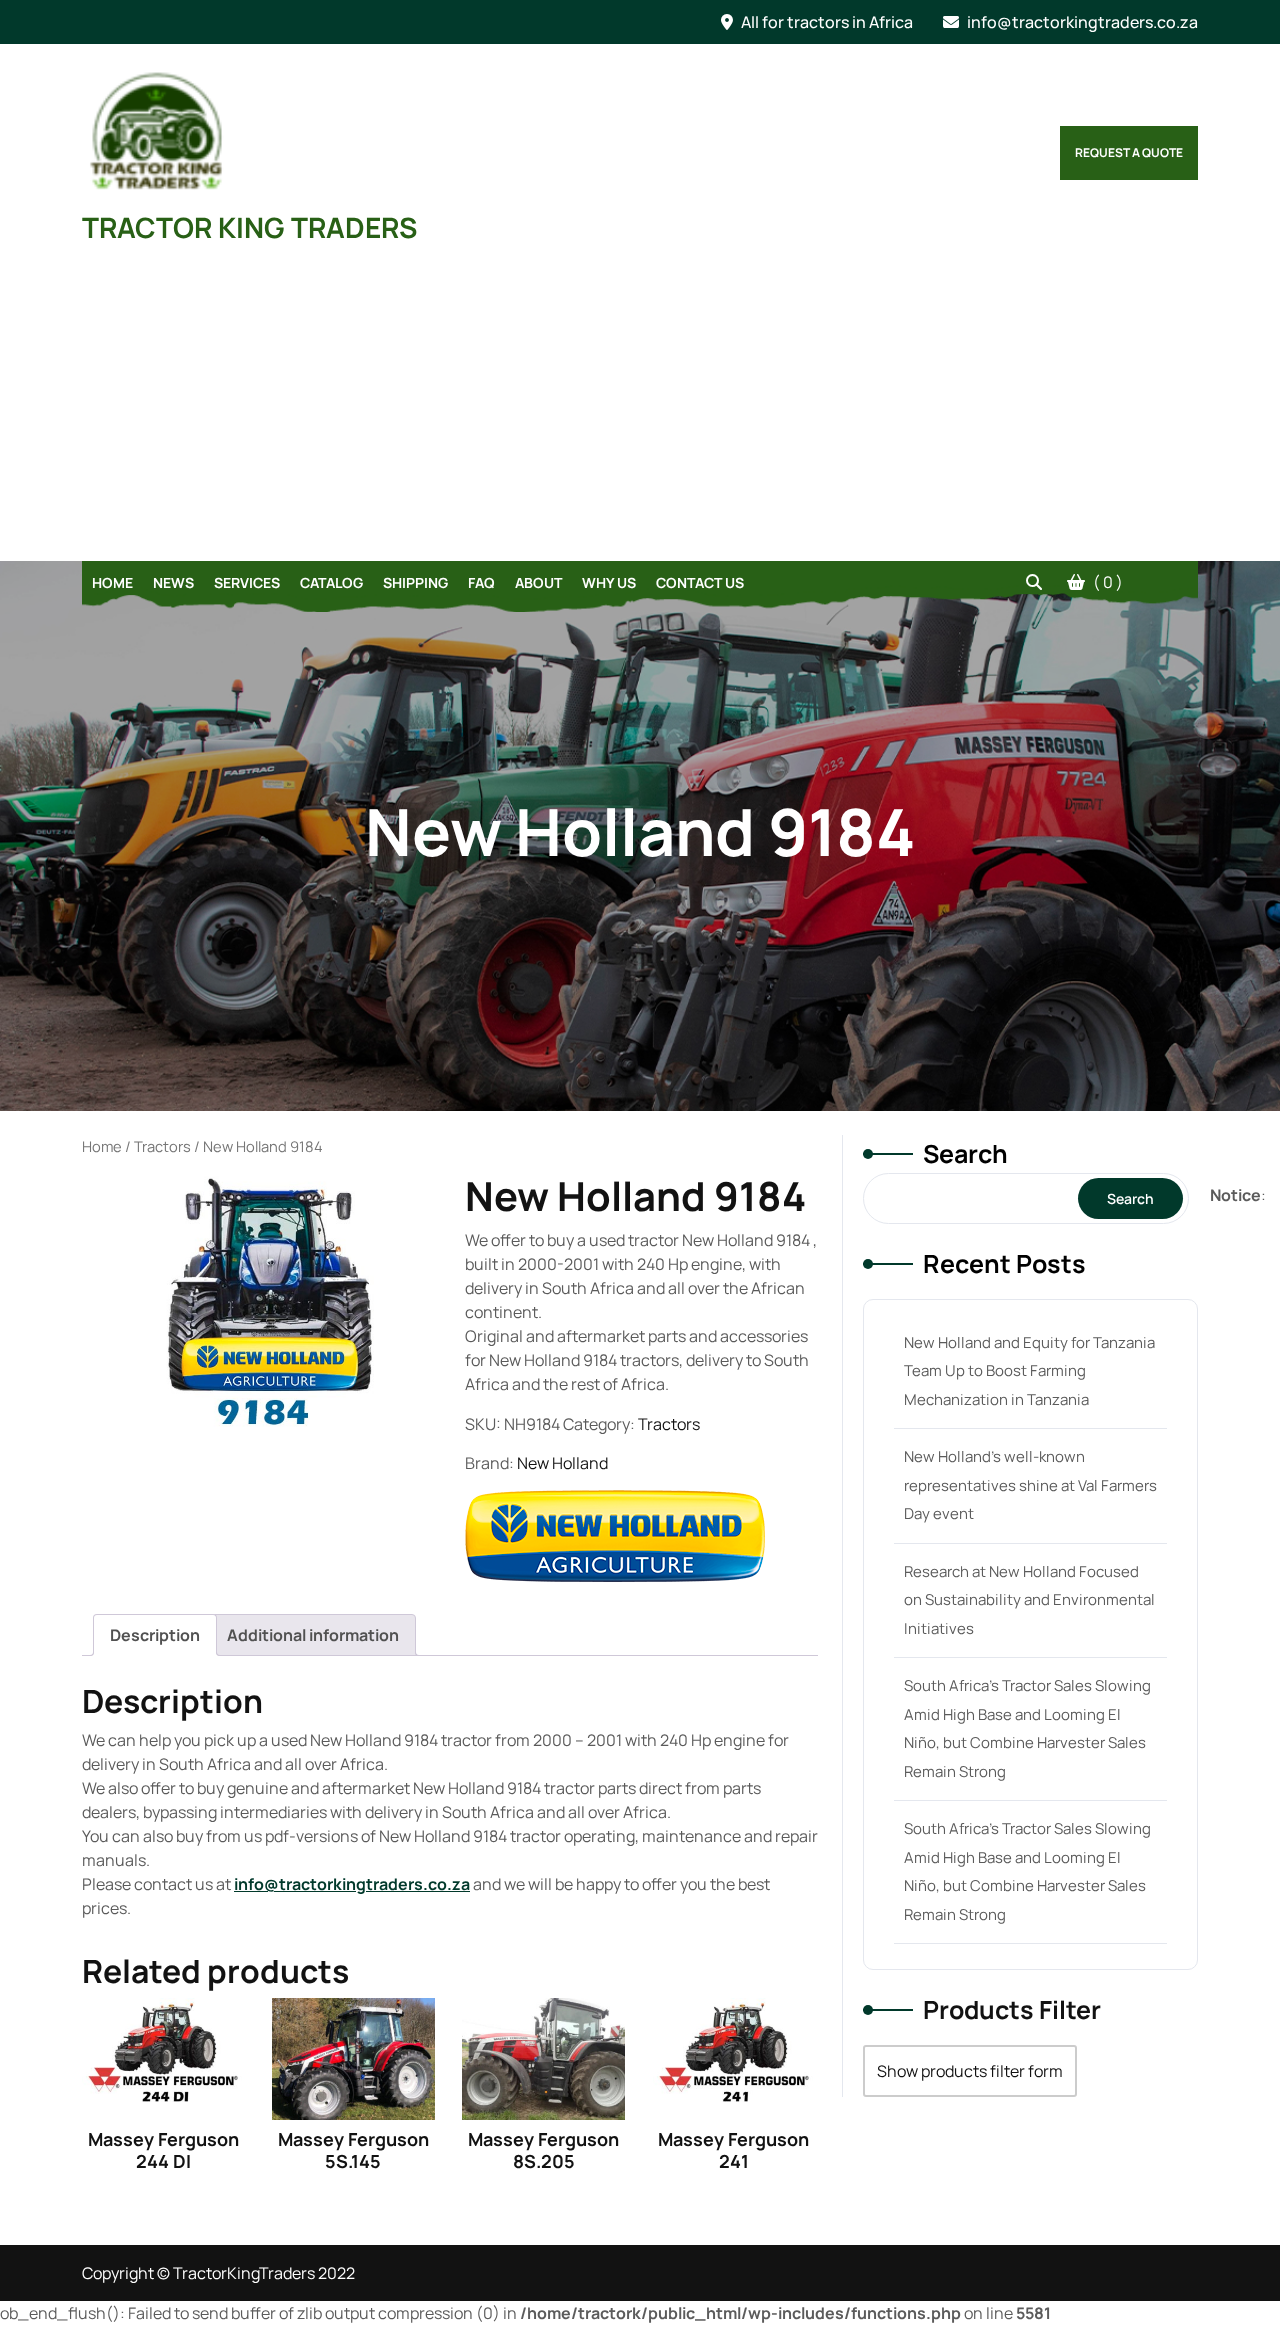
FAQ (481, 582)
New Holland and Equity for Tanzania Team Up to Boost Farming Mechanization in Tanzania (1029, 1371)
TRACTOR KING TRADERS (249, 227)
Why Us (609, 582)
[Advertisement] (640, 411)
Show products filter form (970, 2071)
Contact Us (700, 582)
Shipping (415, 582)
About (538, 582)
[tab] (155, 1635)
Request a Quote (1129, 152)
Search (965, 1153)
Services (247, 582)
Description (155, 1635)
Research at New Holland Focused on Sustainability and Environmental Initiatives (1029, 1600)
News (173, 582)
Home (112, 582)
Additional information (313, 1635)
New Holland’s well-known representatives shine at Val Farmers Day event (1030, 1485)
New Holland (562, 1463)
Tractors (162, 1146)
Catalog (331, 582)
